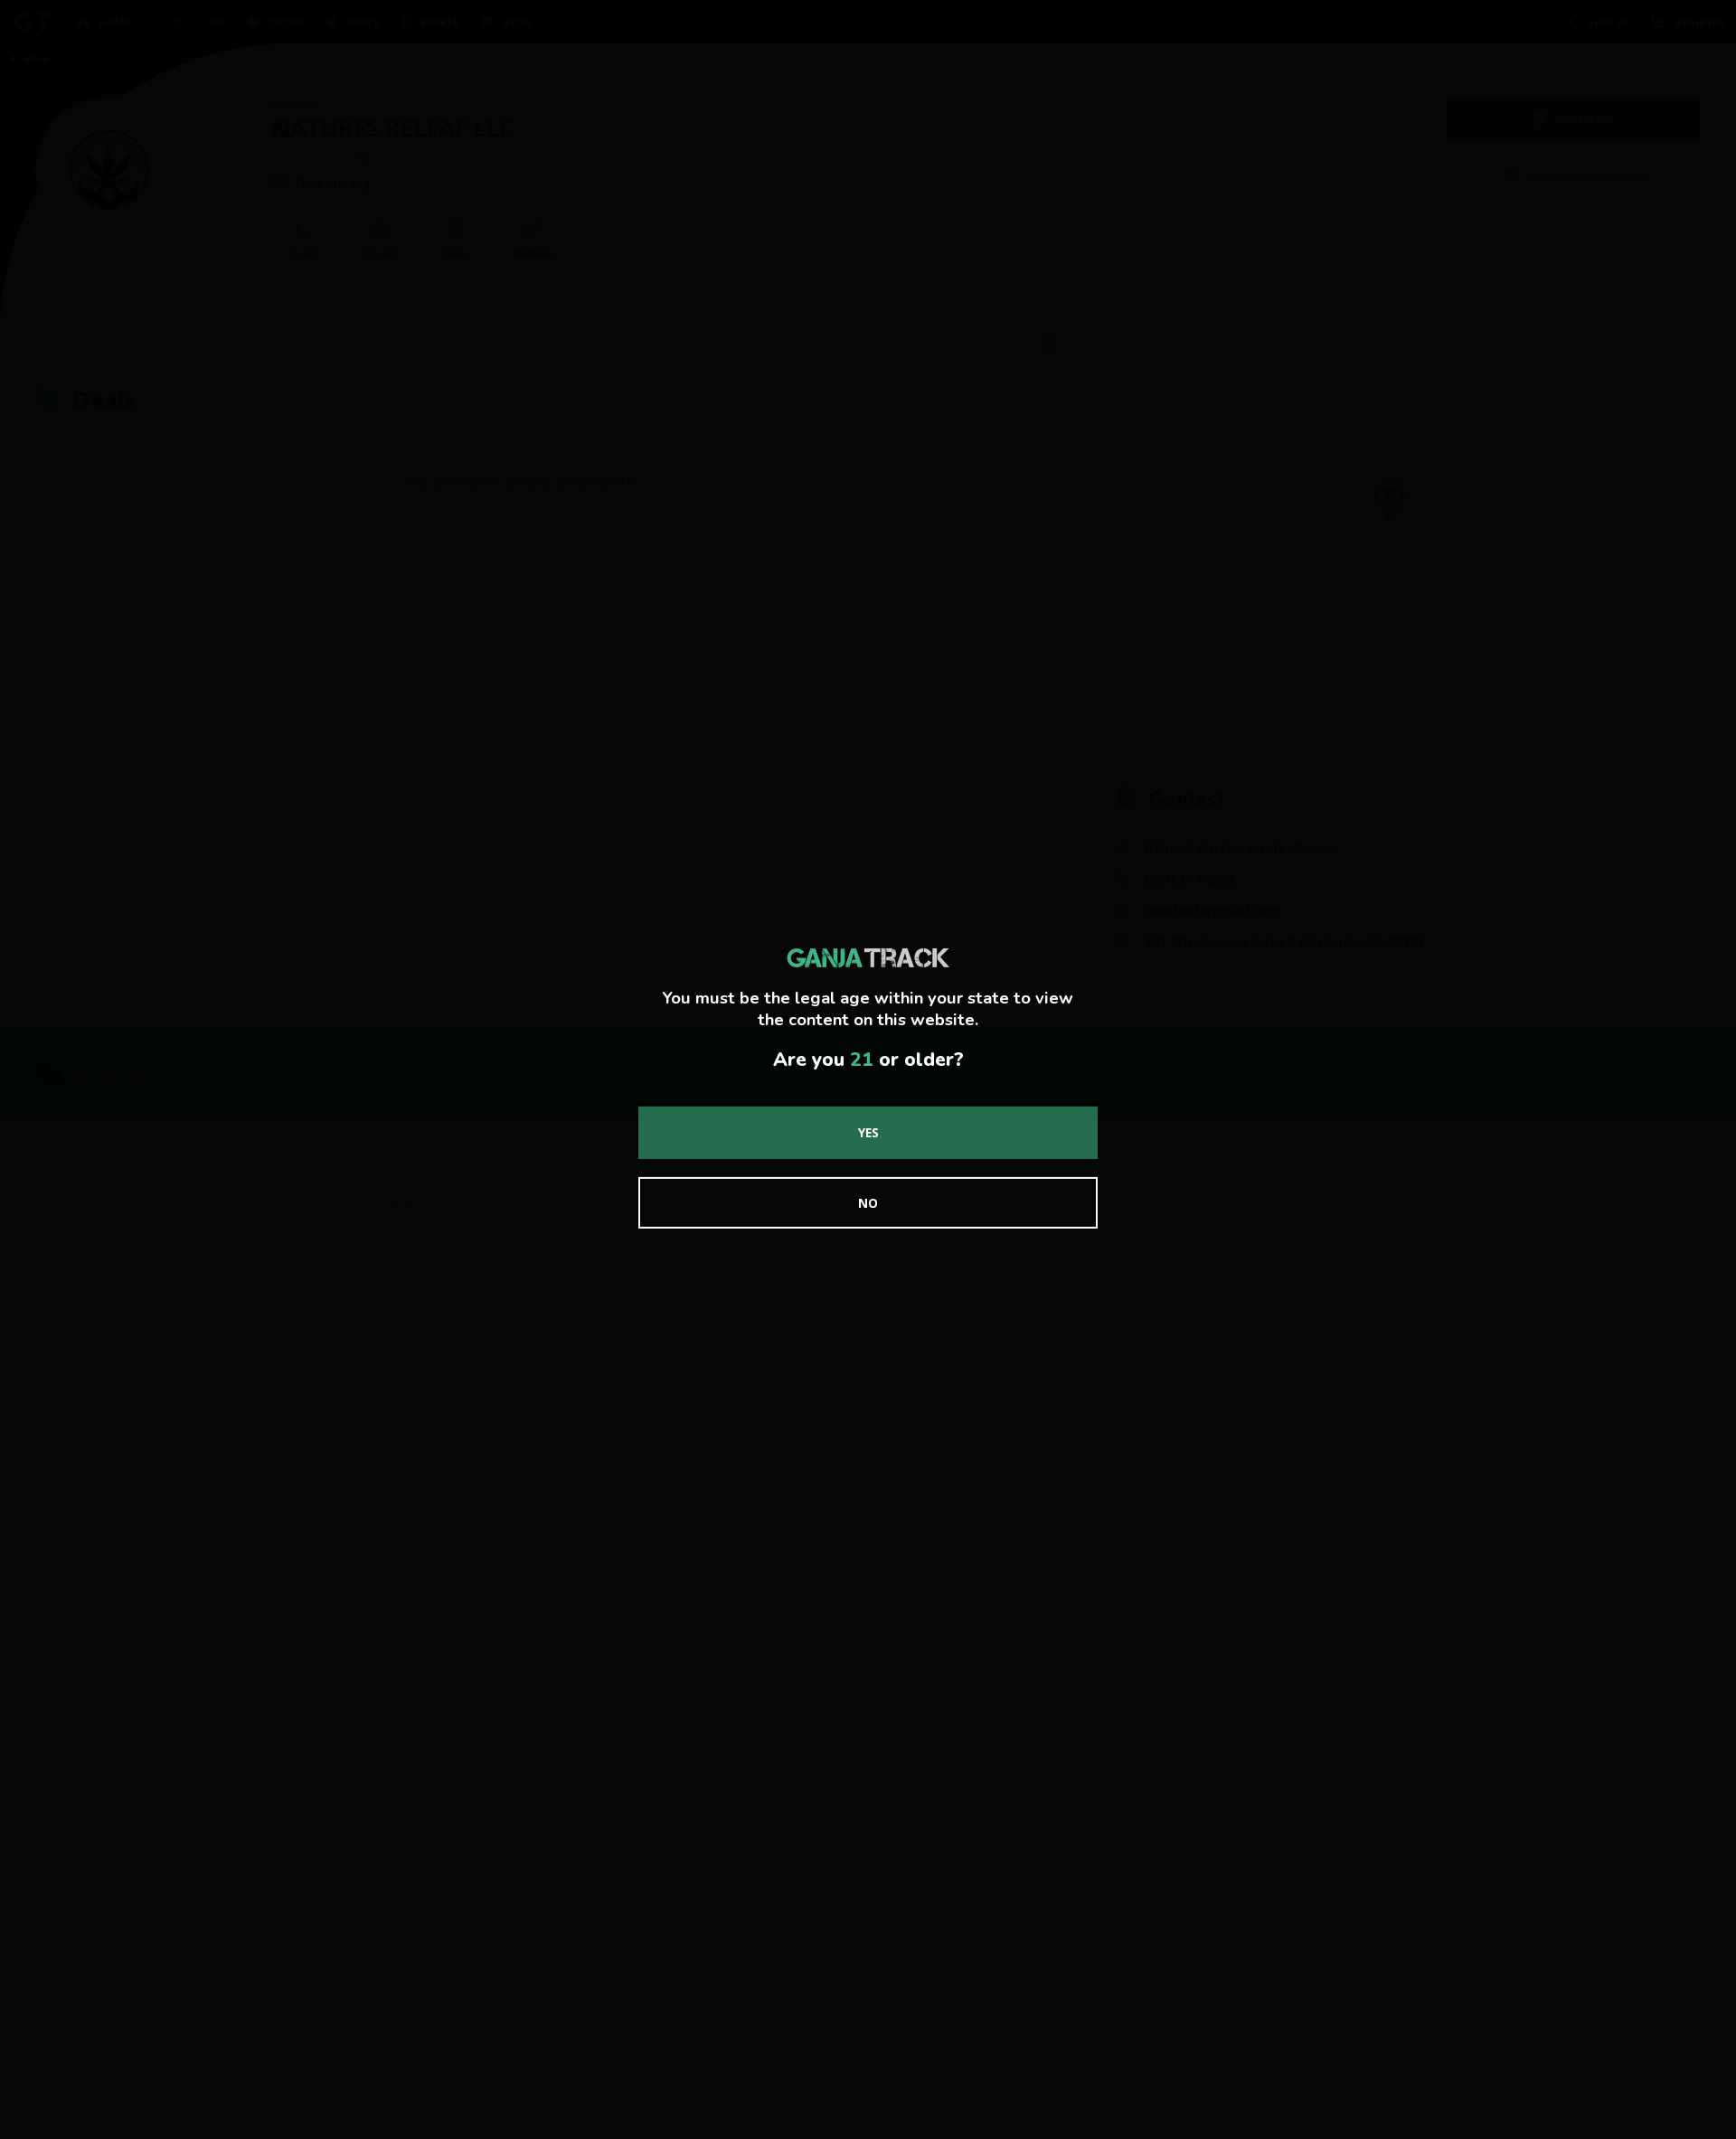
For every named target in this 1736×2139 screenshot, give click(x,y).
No (868, 1203)
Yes (868, 1132)
